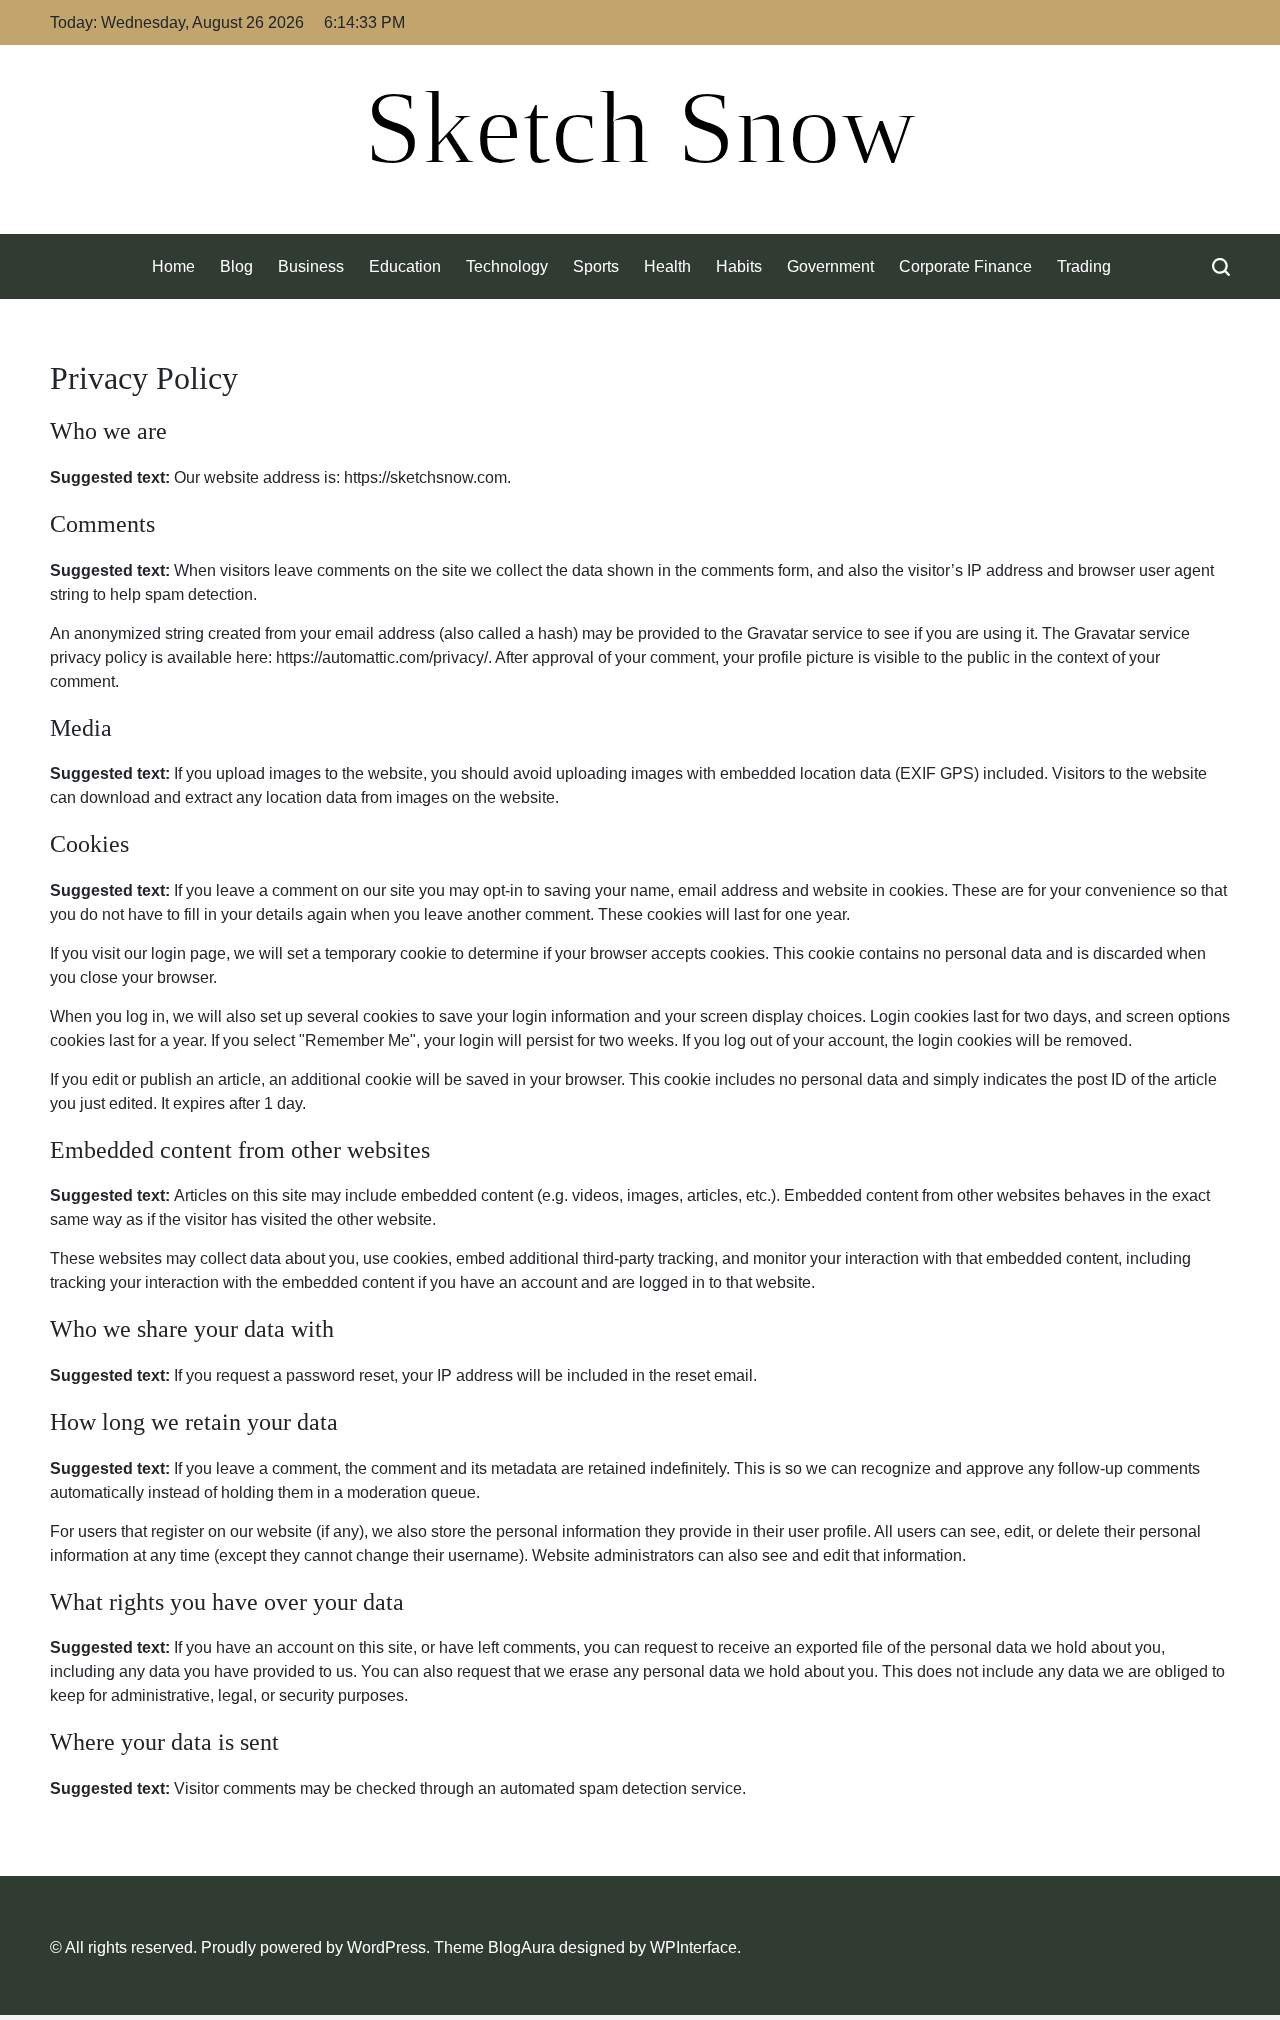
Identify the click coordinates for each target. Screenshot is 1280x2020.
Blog (236, 266)
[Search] (1221, 266)
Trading (1084, 266)
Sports (596, 266)
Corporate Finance (965, 266)
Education (405, 266)
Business (311, 266)
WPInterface (693, 1947)
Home (173, 266)
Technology (507, 266)
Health (667, 266)
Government (830, 266)
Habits (739, 266)
